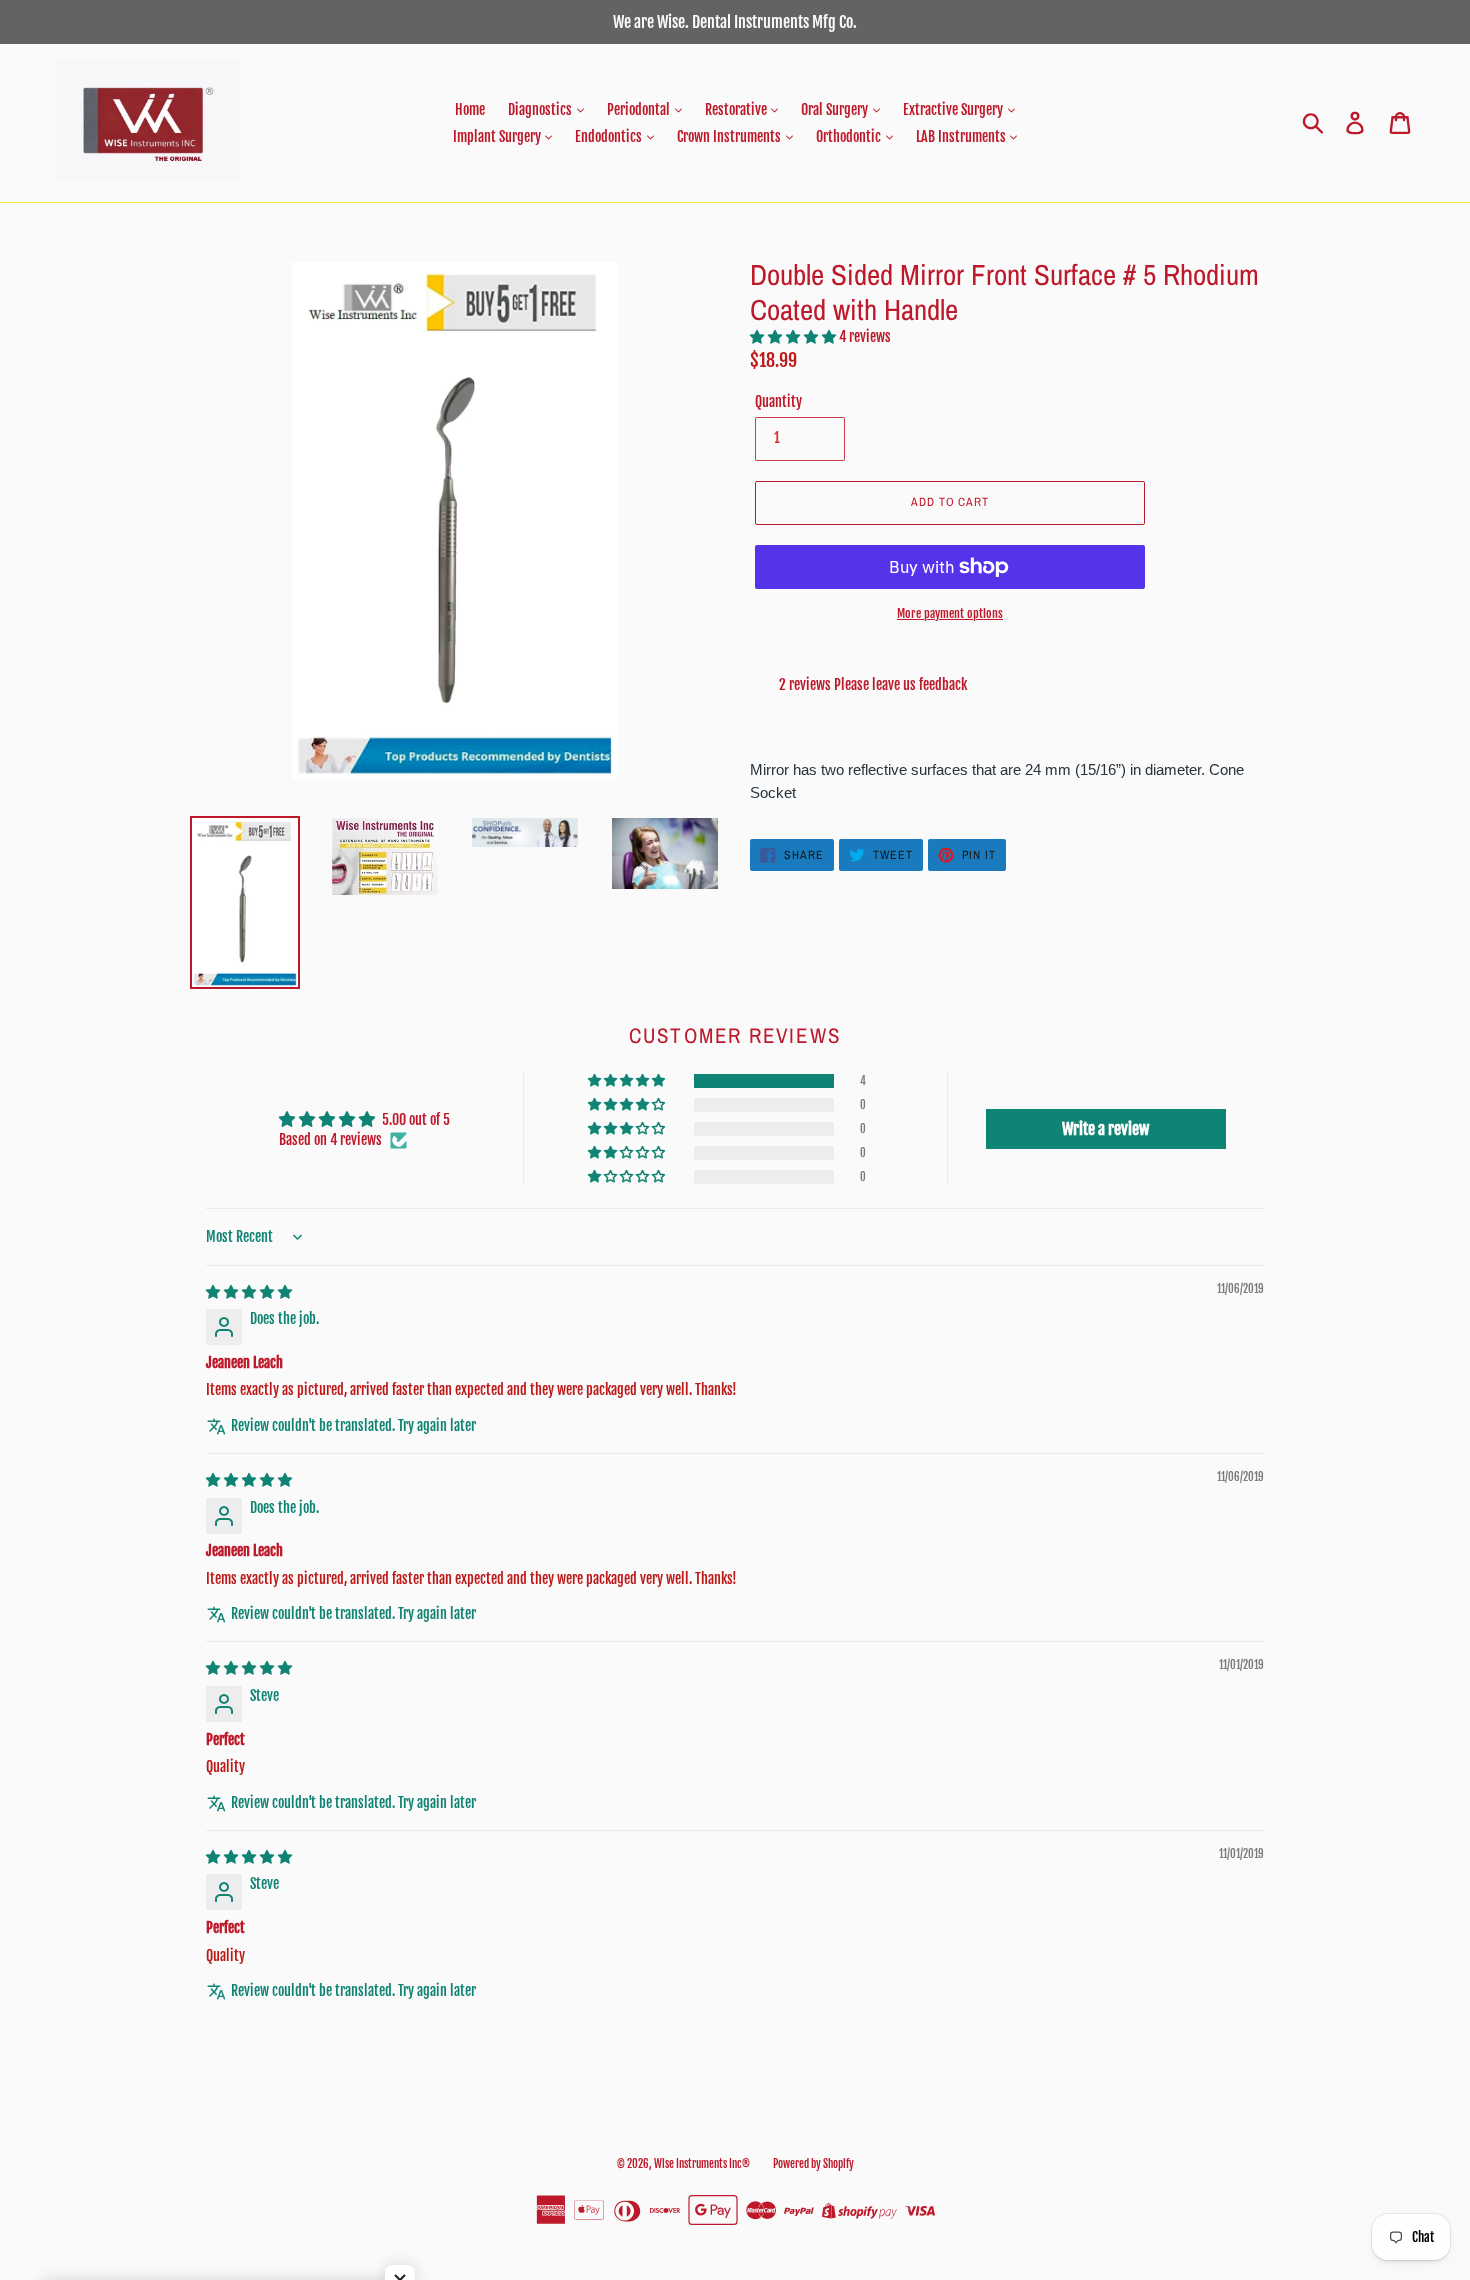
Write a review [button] (1105, 1129)
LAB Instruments (962, 136)
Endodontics (610, 136)
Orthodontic (850, 136)
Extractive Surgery (954, 109)
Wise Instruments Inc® (702, 2164)
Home (470, 109)
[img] (249, 1291)
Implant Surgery (498, 136)
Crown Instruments (730, 136)
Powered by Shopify (813, 2164)
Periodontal (640, 109)
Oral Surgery (836, 109)
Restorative (737, 109)
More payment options (950, 613)
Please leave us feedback (900, 684)
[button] (794, 336)
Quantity (778, 401)
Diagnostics (541, 109)
